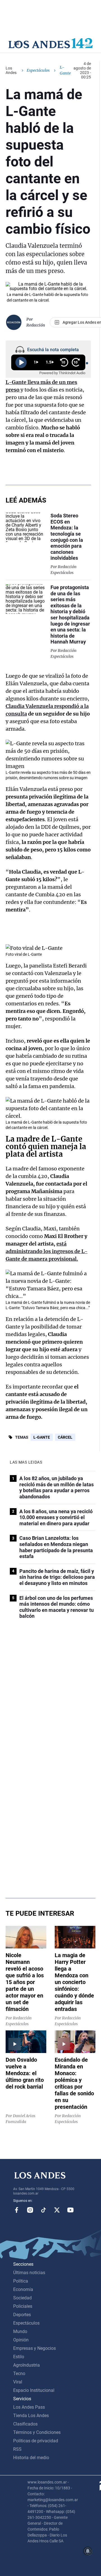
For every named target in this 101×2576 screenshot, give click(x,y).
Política (21, 2281)
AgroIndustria (27, 2365)
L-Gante (42, 1437)
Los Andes (11, 70)
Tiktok (43, 2210)
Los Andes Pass (29, 2407)
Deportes (22, 2315)
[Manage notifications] (88, 2551)
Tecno (19, 2374)
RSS (17, 2449)
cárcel (65, 1437)
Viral (18, 2382)
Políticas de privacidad (36, 2441)
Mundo (20, 2331)
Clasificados (25, 2424)
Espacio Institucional (34, 2390)
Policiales (23, 2306)
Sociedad (22, 2298)
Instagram (30, 2210)
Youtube (70, 2210)
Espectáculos (38, 70)
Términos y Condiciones (37, 2432)
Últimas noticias (29, 2273)
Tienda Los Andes (31, 2416)
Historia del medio (31, 2458)
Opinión (21, 2340)
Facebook (17, 2210)
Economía (23, 2289)
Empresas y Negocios (35, 2348)
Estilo (19, 2357)
